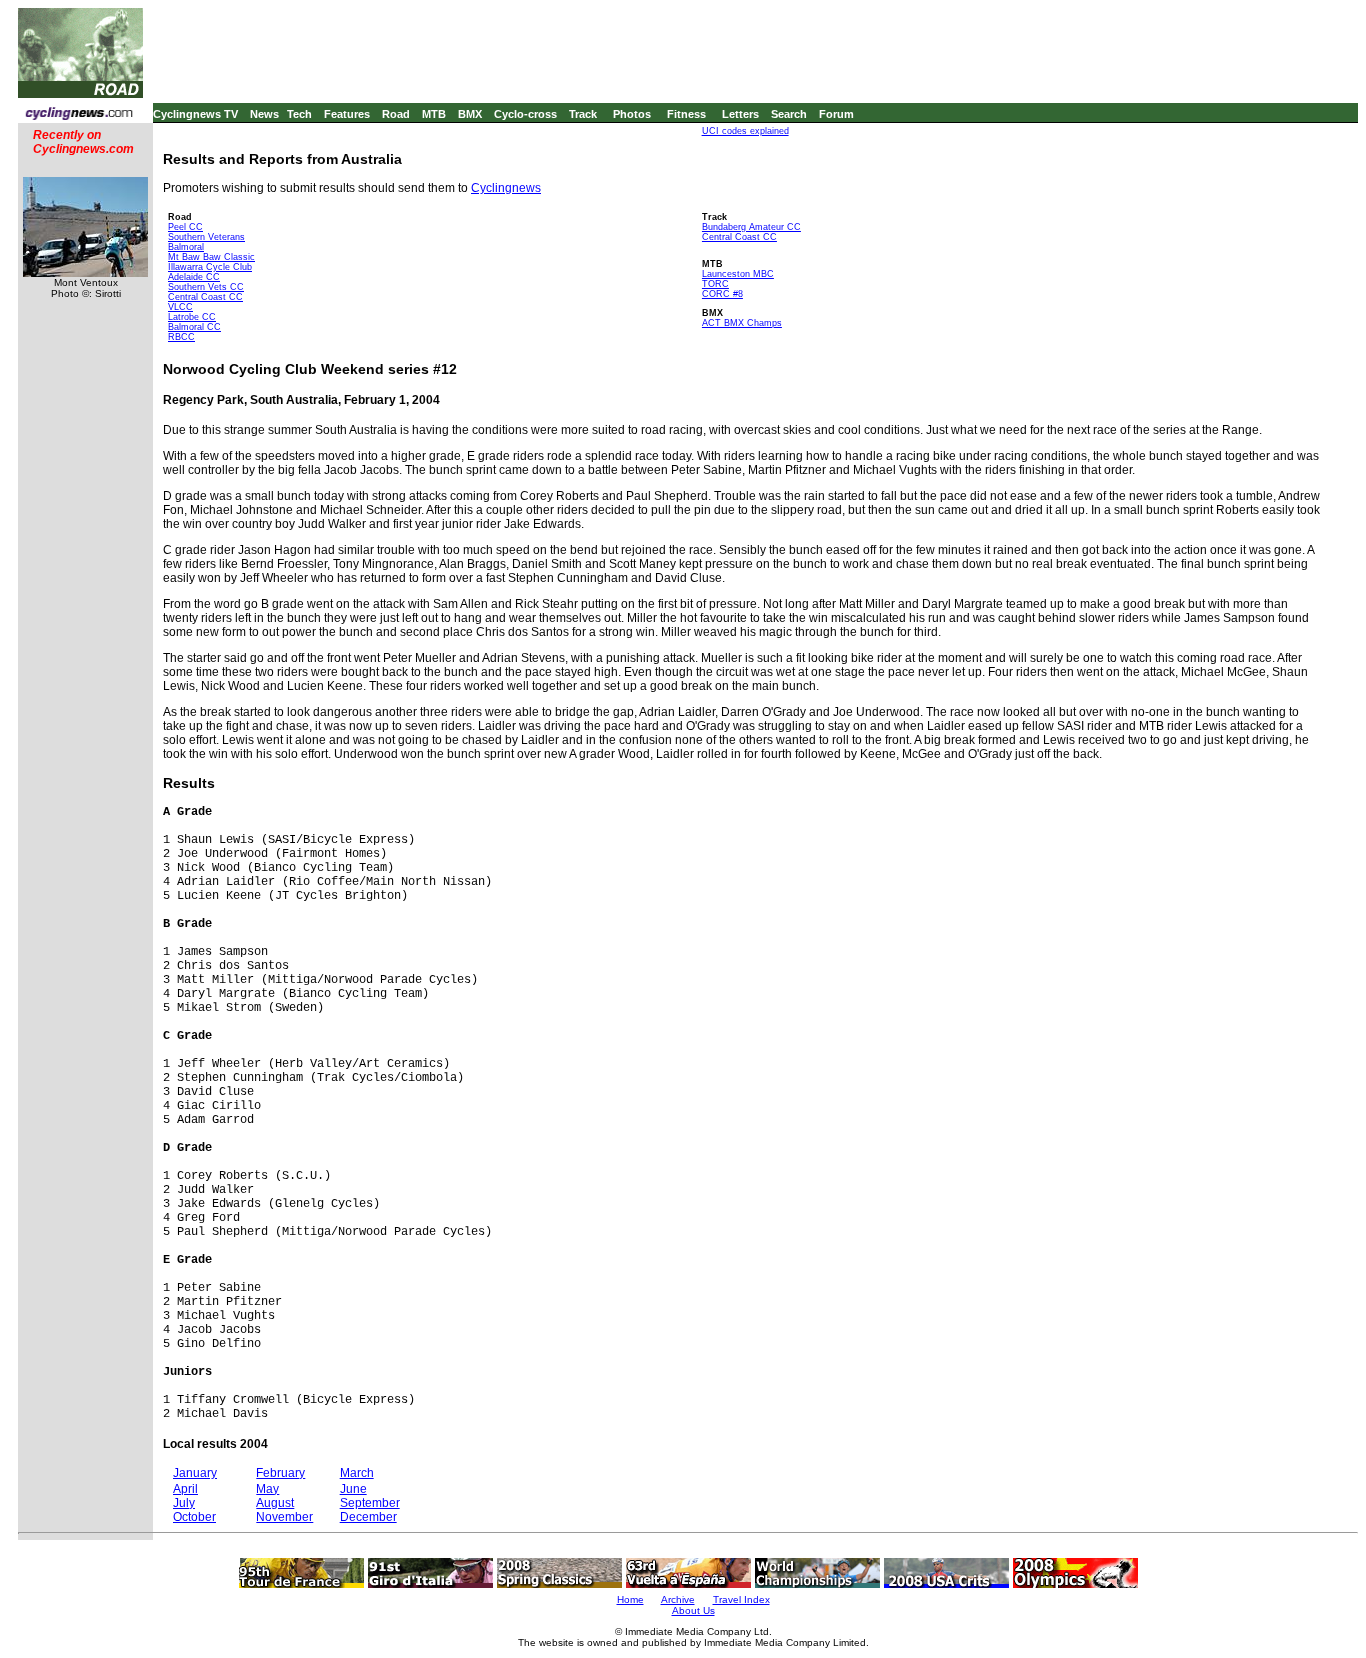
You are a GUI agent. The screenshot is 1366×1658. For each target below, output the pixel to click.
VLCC (180, 307)
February (280, 1473)
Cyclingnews (506, 188)
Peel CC (185, 227)
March (357, 1473)
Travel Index (741, 1599)
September (370, 1503)
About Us (693, 1610)
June (353, 1489)
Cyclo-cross (525, 114)
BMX (470, 114)
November (284, 1517)
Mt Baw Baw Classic (211, 257)
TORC (715, 284)
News (264, 114)
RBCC (181, 337)
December (368, 1517)
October (194, 1517)
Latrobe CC (192, 317)
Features (347, 114)
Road (396, 114)
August (275, 1503)
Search (789, 114)
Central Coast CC (205, 297)
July (184, 1503)
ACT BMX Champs (742, 323)
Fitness (686, 114)
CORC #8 (722, 294)
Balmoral (186, 247)
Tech (299, 114)
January (195, 1473)
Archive (678, 1599)
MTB (434, 114)
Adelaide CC (194, 277)
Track (583, 114)
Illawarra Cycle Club (210, 267)
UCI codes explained (745, 131)
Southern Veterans (206, 237)
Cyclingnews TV (195, 114)
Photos (632, 114)
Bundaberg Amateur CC (751, 227)
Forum (836, 114)
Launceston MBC (738, 274)
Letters (740, 114)
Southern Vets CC (206, 287)
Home (630, 1599)
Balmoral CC (194, 327)
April (185, 1489)
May (267, 1489)
